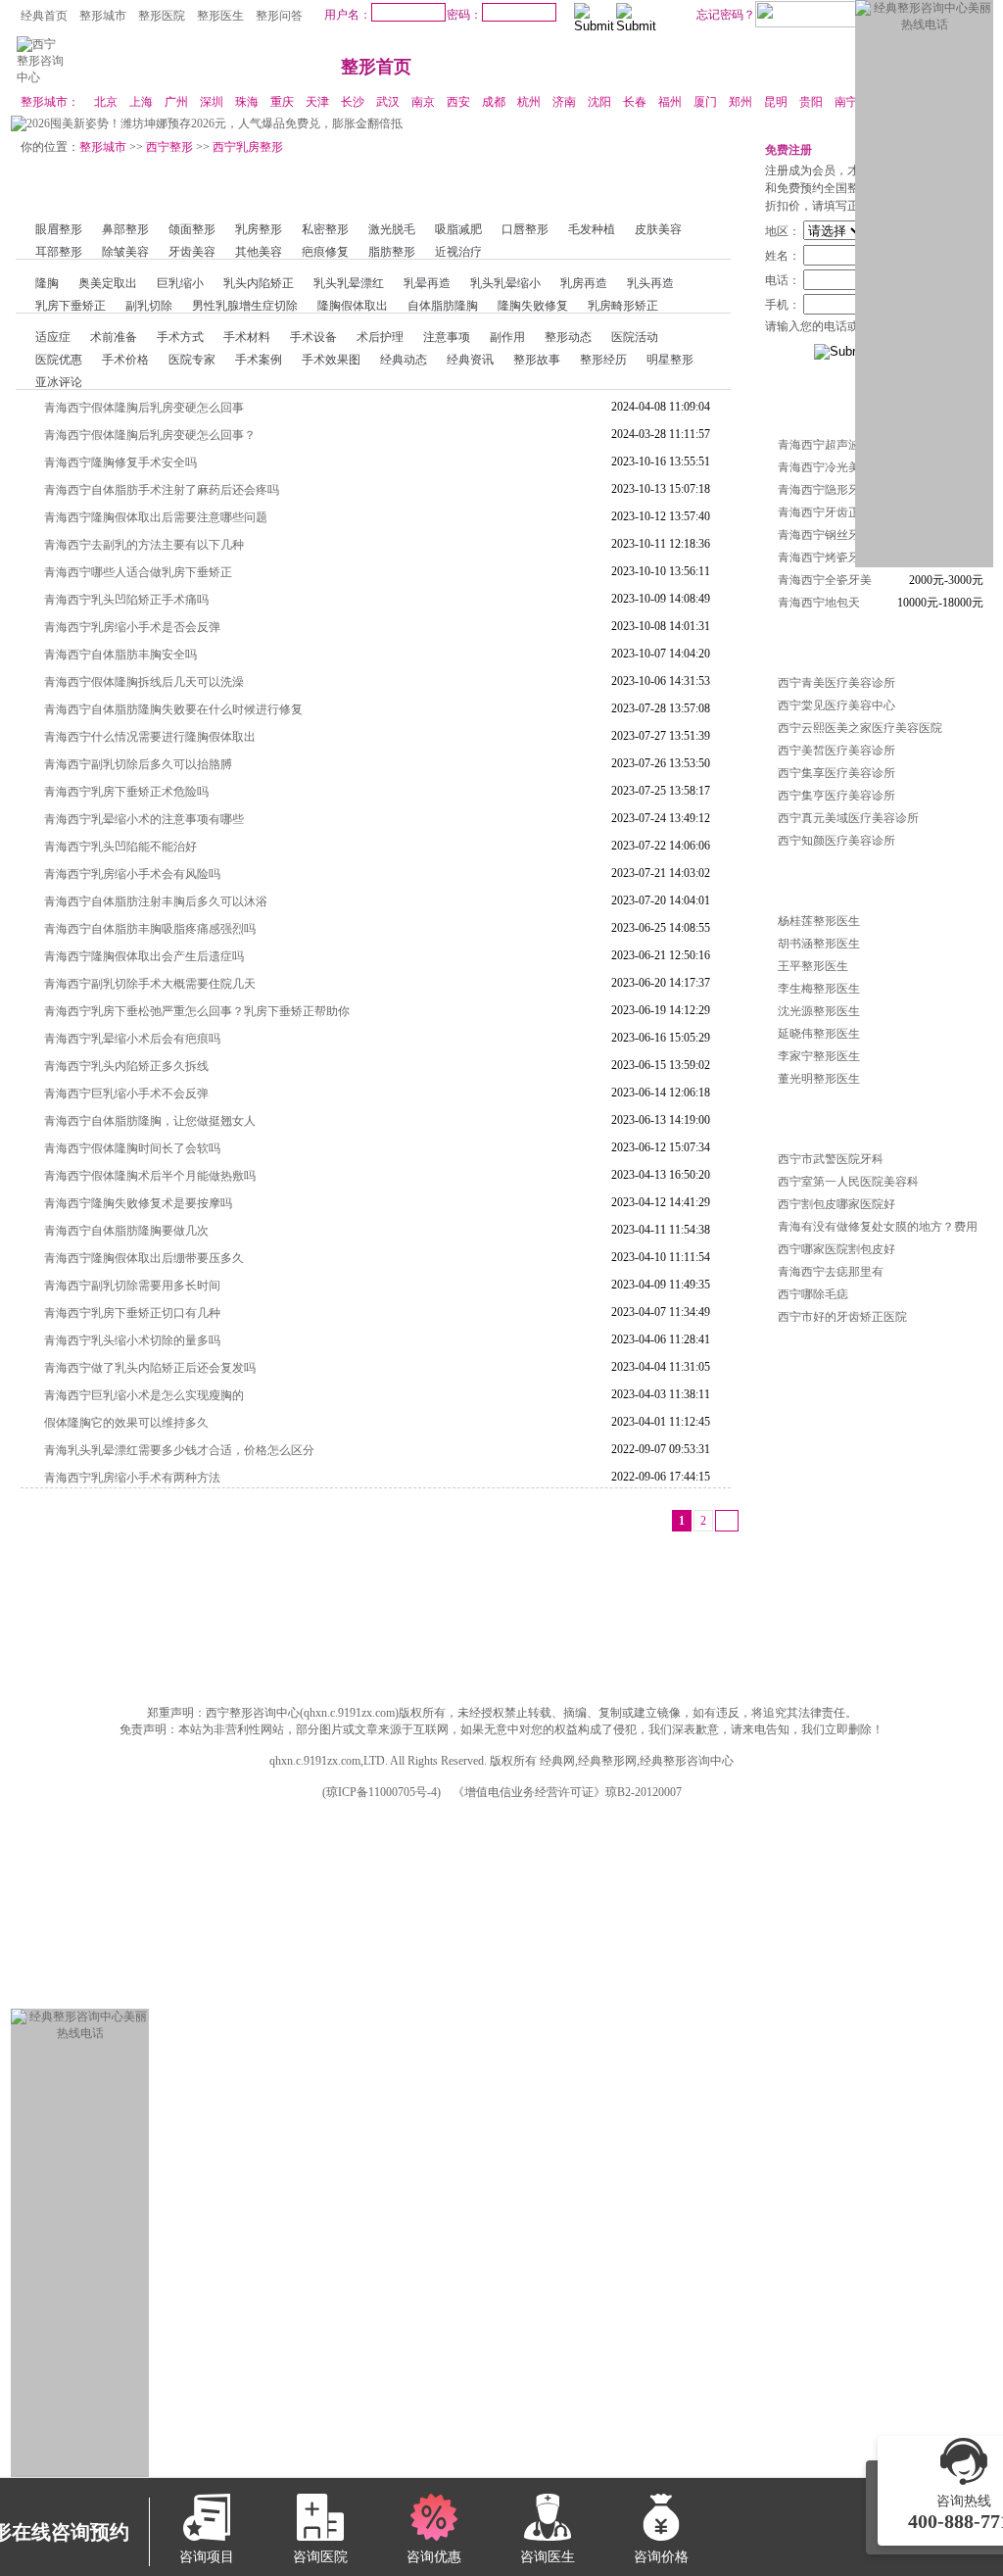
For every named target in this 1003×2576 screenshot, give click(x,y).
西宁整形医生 (800, 881)
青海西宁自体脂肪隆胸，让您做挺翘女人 (150, 1121)
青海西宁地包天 (819, 603)
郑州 (740, 102)
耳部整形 (59, 252)
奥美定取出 (108, 283)
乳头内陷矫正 (259, 283)
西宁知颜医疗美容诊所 (836, 841)
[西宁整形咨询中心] (41, 77)
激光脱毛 (392, 229)
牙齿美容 (192, 252)
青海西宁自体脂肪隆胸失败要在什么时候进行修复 (173, 709)
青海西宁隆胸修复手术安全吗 (120, 462)
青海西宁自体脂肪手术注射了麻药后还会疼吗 (162, 490)
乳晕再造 (427, 283)
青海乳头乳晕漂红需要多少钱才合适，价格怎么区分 (179, 1450)
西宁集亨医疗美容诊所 (836, 796)
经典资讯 (470, 360)
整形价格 (846, 67)
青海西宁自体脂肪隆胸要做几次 (126, 1231)
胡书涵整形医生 (819, 944)
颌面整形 (192, 229)
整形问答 (279, 16)
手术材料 (247, 337)
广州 (176, 102)
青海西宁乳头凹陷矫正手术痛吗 (126, 600)
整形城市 (103, 16)
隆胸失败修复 (533, 306)
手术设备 (313, 337)
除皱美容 (125, 252)
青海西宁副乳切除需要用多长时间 (132, 1286)
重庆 (282, 102)
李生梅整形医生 (819, 989)
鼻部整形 (125, 229)
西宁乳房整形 (248, 147)
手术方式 (180, 337)
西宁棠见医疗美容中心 (836, 705)
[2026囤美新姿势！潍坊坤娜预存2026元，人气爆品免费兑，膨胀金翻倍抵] (207, 123)
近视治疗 (458, 252)
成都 (494, 102)
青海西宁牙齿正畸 (825, 512)
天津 (317, 102)
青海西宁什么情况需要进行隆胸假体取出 (150, 737)
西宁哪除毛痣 (813, 1294)
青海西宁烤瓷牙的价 (831, 558)
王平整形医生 (813, 966)
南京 (423, 102)
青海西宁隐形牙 (819, 490)
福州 (670, 102)
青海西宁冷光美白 (825, 467)
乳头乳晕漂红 (349, 283)
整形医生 (220, 16)
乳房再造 (584, 283)
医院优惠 (59, 360)
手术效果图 (331, 360)
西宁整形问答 (800, 1119)
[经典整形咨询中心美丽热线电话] (924, 24)
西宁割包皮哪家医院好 (836, 1204)
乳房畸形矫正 (623, 306)
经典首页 (44, 16)
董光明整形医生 (819, 1079)
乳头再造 (650, 283)
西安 (458, 102)
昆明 (776, 102)
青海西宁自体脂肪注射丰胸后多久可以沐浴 (156, 901)
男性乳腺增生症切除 (245, 306)
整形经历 (603, 360)
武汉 (388, 102)
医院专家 (192, 360)
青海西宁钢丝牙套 (825, 535)
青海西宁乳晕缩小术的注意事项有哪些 (144, 819)
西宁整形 (169, 147)
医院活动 (635, 337)
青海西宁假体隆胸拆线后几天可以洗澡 (144, 682)
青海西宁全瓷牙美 (825, 580)
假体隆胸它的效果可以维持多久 (126, 1423)
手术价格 (125, 360)
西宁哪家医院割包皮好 (836, 1249)
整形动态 (568, 337)
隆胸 (47, 283)
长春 (635, 102)
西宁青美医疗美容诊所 (836, 683)
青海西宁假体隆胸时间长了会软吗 (132, 1148)
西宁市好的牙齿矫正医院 (842, 1317)
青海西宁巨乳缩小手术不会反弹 (126, 1094)
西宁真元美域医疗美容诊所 (848, 818)
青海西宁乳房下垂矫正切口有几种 (132, 1313)
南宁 (846, 102)
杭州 (529, 102)
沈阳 (599, 102)
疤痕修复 (325, 252)
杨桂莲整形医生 (819, 921)
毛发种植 (592, 229)
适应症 (53, 337)
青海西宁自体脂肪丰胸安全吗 (120, 655)
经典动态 (404, 360)
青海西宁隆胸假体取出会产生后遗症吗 (144, 956)
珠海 (247, 102)
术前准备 (114, 337)
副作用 (507, 337)
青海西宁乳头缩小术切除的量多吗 (132, 1340)
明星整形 (670, 360)
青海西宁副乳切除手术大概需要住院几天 (150, 984)
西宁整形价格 (800, 405)
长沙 (353, 102)
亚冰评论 (59, 382)
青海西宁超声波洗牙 (831, 445)
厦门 (705, 102)
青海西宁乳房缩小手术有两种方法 (132, 1478)
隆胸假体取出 (353, 306)
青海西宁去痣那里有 (831, 1272)
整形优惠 (729, 67)
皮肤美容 (658, 229)
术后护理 (380, 337)
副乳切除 (149, 306)
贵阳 (811, 102)
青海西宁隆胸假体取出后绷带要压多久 (144, 1258)
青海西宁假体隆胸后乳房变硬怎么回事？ (150, 435)
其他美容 (259, 252)
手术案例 (259, 360)
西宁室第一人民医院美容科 (848, 1182)
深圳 (212, 102)
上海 (141, 102)
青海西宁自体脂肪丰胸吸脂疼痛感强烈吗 (150, 929)
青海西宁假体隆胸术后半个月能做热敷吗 (150, 1176)
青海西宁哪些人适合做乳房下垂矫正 (138, 572)
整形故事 (537, 360)
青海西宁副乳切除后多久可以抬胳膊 (138, 764)
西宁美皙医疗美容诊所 (836, 751)
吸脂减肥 (458, 229)
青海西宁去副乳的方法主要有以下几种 (144, 545)
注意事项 (447, 337)
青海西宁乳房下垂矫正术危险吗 (126, 792)
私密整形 (325, 229)
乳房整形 (259, 229)
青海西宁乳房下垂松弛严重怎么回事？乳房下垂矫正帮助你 (197, 1011)
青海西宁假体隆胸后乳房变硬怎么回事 (144, 408)
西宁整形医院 (800, 643)
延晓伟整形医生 (819, 1034)
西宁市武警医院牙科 (831, 1159)
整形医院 (162, 16)
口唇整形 (525, 229)
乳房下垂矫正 (71, 306)
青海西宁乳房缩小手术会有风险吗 (132, 874)
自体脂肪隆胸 (443, 306)
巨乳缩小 (180, 283)
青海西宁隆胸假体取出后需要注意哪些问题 (156, 517)
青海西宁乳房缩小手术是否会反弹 (132, 627)
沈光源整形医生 (819, 1011)
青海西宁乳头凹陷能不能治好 (120, 847)
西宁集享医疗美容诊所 (836, 773)
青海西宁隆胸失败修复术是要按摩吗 (138, 1203)
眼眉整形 (59, 229)
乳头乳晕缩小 (505, 283)
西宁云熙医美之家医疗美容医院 (860, 728)
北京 (106, 102)
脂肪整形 (392, 252)
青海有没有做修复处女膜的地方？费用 (878, 1227)
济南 (564, 102)
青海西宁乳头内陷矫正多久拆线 (126, 1066)
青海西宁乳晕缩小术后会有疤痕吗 (132, 1039)
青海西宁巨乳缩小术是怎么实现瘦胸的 (144, 1395)
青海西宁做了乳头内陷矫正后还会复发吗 (150, 1368)
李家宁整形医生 (819, 1056)
